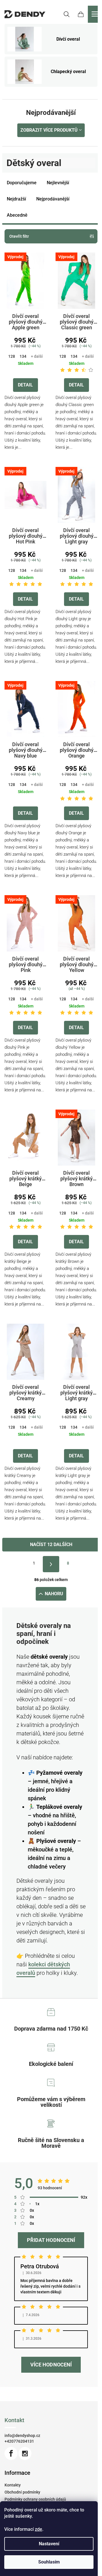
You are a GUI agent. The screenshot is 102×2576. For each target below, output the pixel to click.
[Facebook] (11, 2453)
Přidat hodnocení (51, 2240)
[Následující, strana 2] (51, 1564)
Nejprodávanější (53, 199)
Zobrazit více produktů (49, 130)
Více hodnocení (51, 2365)
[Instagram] (25, 2453)
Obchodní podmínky (22, 2492)
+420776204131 (19, 2441)
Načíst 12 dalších (51, 1544)
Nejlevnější (58, 183)
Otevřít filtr (19, 236)
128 (12, 356)
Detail (25, 385)
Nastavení (49, 2544)
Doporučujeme (22, 183)
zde (39, 2529)
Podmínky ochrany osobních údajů (35, 2499)
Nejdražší (16, 199)
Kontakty (13, 2485)
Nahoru (54, 1594)
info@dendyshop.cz (22, 2436)
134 (23, 356)
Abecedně (17, 215)
